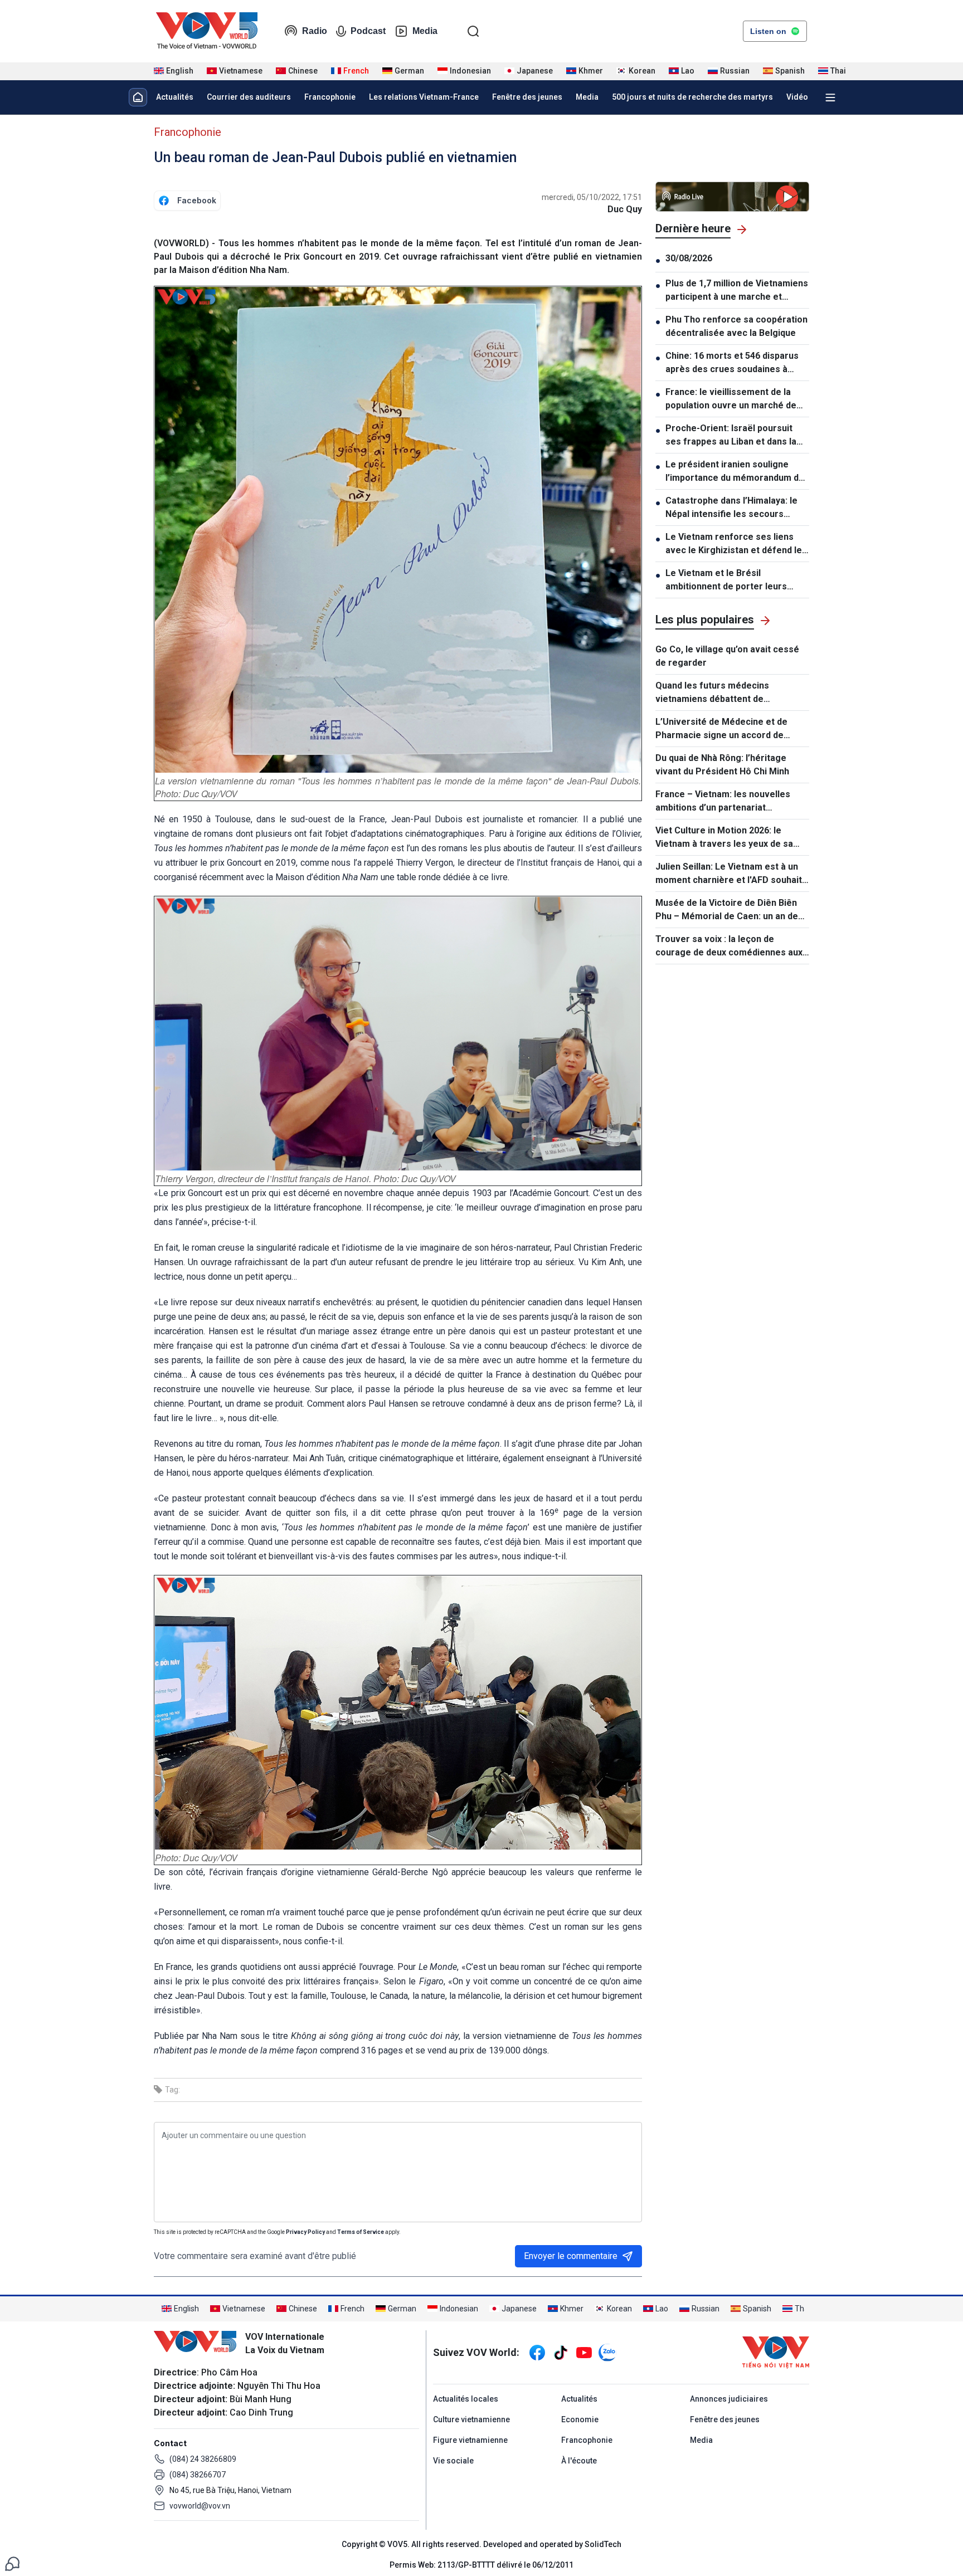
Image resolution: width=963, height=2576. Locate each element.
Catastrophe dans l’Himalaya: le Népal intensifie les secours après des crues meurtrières (731, 508)
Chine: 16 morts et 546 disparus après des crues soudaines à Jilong (732, 363)
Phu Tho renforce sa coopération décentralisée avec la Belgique (736, 326)
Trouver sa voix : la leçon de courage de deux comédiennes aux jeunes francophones (729, 947)
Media (425, 31)
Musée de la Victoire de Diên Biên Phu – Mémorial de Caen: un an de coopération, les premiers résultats (731, 910)
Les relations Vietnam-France (424, 97)
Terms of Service (361, 2232)
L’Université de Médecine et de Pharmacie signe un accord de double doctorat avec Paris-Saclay (728, 729)
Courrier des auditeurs (249, 97)
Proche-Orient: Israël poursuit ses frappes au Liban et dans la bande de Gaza (731, 436)
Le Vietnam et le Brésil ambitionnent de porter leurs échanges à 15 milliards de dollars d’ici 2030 (737, 580)
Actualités (175, 97)
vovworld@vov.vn (200, 2506)
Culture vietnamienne (471, 2419)
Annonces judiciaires (729, 2399)
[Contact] (12, 2563)
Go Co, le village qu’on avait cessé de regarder (727, 656)
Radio (315, 31)
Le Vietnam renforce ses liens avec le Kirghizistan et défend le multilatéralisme (734, 544)
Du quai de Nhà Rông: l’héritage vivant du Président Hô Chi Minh (722, 765)
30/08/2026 (689, 258)
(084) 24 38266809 (203, 2459)
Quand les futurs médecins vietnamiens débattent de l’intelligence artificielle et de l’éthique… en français (717, 693)
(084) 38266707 (198, 2475)
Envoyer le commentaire (571, 2256)
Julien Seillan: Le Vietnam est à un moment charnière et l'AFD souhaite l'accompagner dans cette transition (732, 874)
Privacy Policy (305, 2232)
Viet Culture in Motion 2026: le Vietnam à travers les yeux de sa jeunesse (724, 838)
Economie (580, 2419)
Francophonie (330, 97)
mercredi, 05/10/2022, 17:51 (592, 197)
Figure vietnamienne (470, 2440)
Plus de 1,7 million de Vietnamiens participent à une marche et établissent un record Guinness (737, 291)
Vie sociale (453, 2461)
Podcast (368, 31)
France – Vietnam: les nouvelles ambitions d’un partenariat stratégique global (723, 802)
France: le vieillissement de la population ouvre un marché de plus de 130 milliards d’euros (731, 399)
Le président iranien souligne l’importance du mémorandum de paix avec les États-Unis (735, 472)
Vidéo (797, 97)
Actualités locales (466, 2399)
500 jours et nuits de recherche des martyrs (692, 97)
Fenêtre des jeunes (527, 97)
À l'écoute (579, 2461)
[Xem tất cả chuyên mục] (830, 97)
